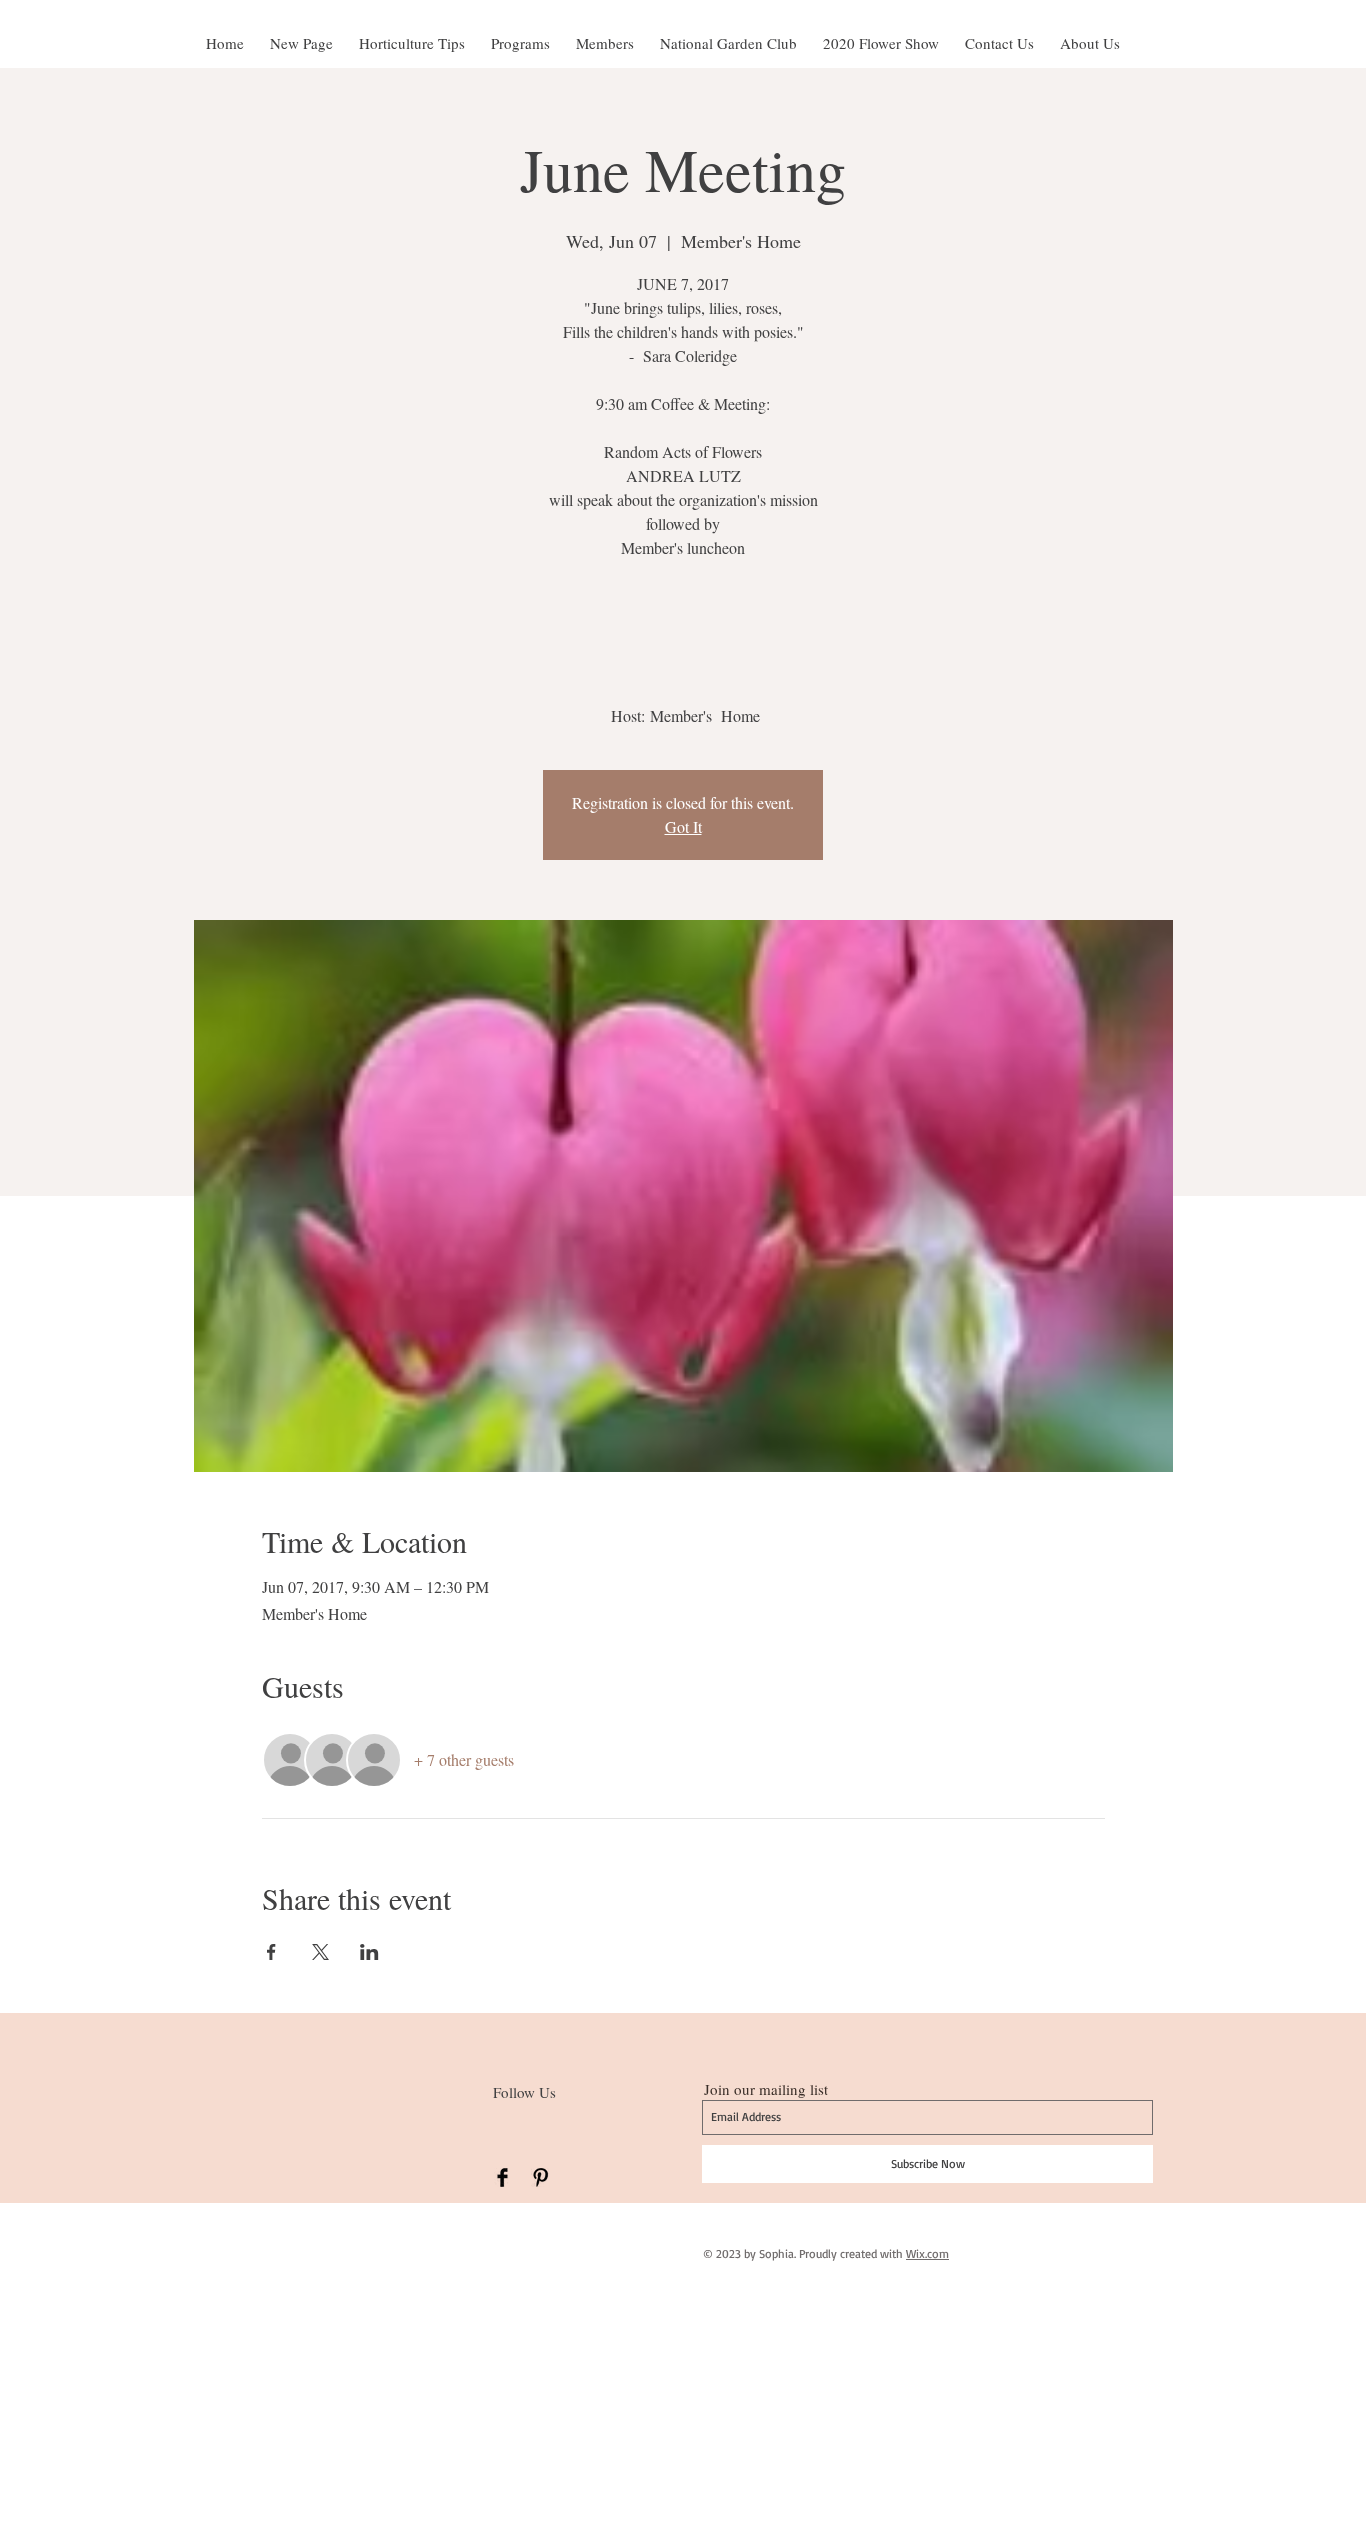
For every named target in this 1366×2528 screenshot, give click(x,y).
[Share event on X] (320, 1952)
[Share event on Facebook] (271, 1952)
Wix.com (927, 2253)
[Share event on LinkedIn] (369, 1952)
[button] (881, 34)
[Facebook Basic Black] (502, 2177)
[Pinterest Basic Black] (540, 2177)
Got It (683, 826)
